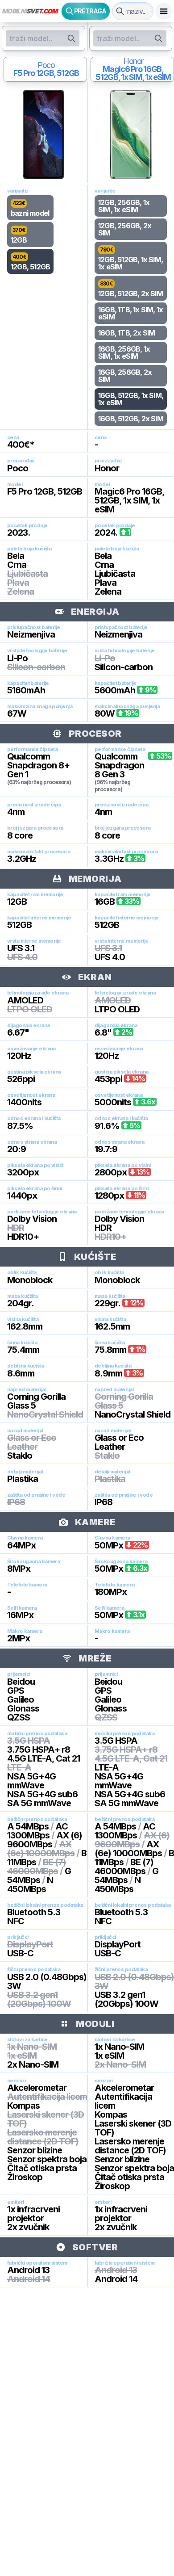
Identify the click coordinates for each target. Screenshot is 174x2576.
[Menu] (164, 11)
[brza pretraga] (120, 11)
